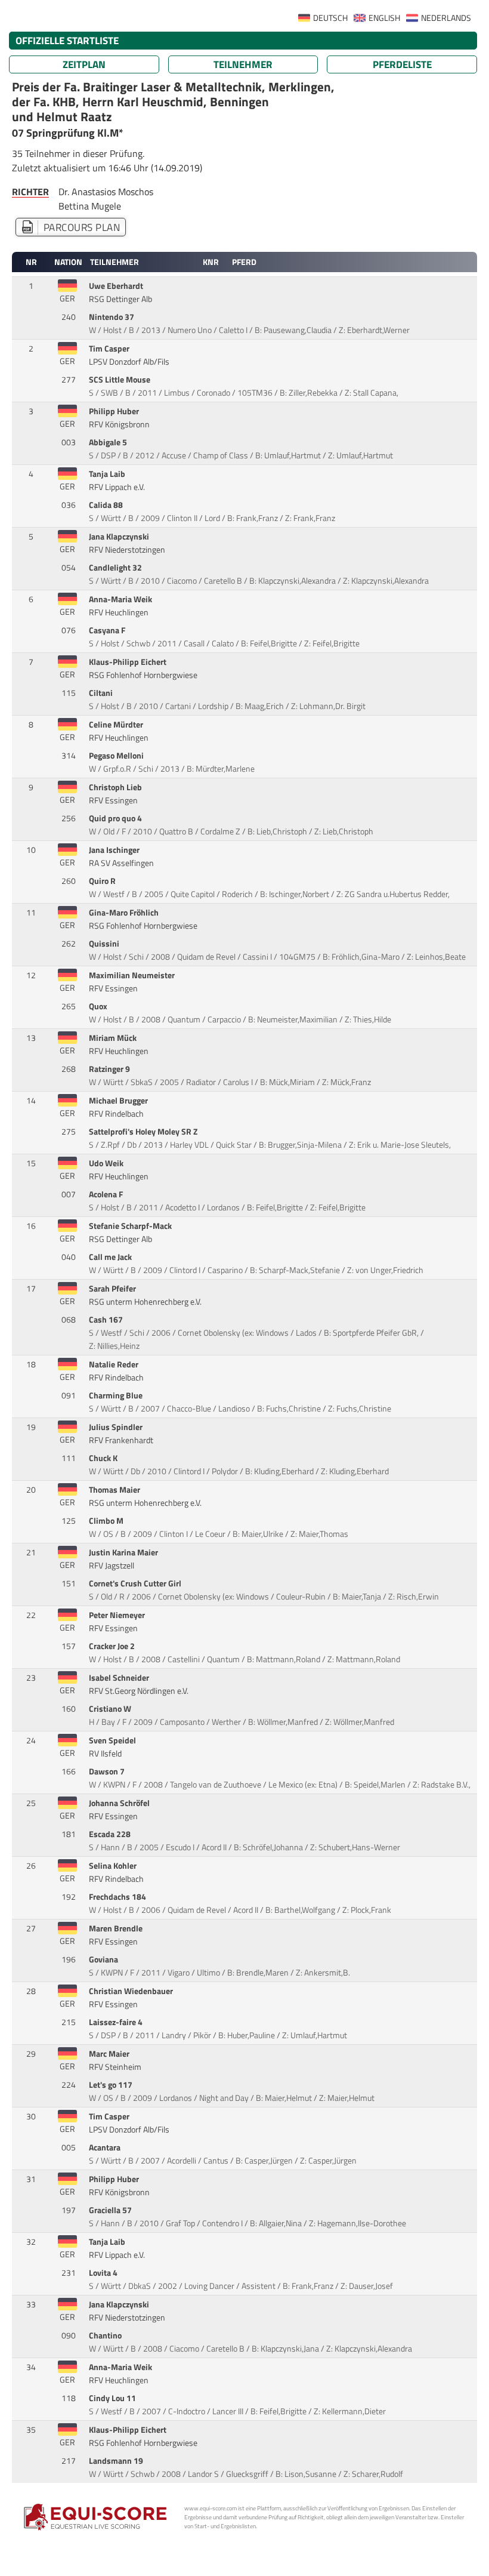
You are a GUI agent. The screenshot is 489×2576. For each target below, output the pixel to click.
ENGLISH (384, 18)
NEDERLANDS (446, 18)
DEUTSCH (330, 18)
